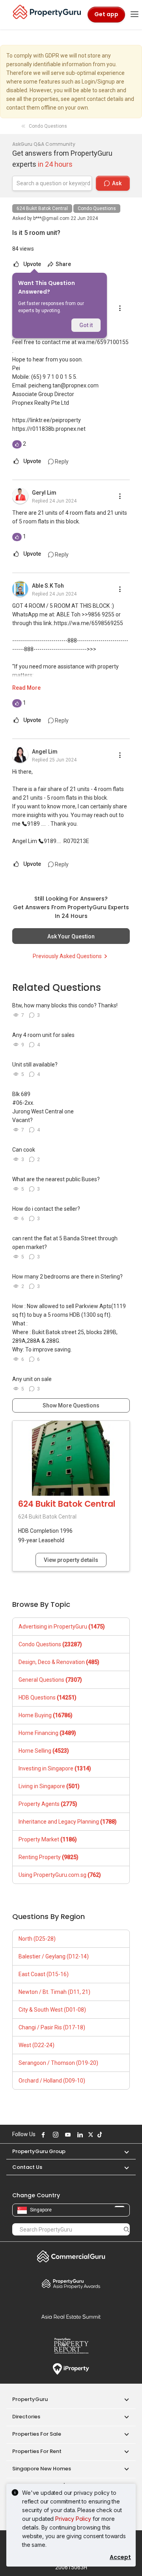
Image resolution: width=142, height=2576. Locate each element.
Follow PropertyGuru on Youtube (67, 2135)
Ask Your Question (71, 936)
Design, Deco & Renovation (59, 1662)
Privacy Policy (73, 2519)
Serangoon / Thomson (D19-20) (58, 2063)
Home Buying (46, 1715)
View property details (71, 1560)
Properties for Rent (37, 2451)
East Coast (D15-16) (44, 1974)
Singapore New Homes (42, 2469)
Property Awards (71, 2284)
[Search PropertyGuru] (127, 2229)
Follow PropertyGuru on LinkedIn (79, 2135)
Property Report (71, 2346)
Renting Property (49, 1857)
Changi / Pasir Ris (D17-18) (52, 2027)
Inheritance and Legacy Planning (68, 1822)
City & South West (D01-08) (52, 2010)
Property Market (48, 1839)
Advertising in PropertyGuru (62, 1627)
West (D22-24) (36, 2045)
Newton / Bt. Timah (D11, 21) (54, 1992)
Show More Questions (71, 1405)
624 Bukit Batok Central (42, 208)
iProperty (71, 2369)
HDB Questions (48, 1697)
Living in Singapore (49, 1786)
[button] (123, 2151)
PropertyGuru (30, 2399)
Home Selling (44, 1751)
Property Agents (48, 1804)
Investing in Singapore (55, 1768)
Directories (26, 2417)
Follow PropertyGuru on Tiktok (99, 2135)
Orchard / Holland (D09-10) (52, 2081)
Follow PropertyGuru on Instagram (54, 2135)
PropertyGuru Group (39, 2151)
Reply (61, 462)
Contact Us (27, 2167)
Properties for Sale (37, 2434)
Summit (71, 2317)
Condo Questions (97, 208)
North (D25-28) (37, 1939)
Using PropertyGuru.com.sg (60, 1875)
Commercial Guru (71, 2256)
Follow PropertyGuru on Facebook (42, 2135)
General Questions (50, 1680)
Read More (26, 688)
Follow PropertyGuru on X (90, 2135)
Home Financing (47, 1733)
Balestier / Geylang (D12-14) (54, 1956)
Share (63, 264)
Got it (86, 325)
